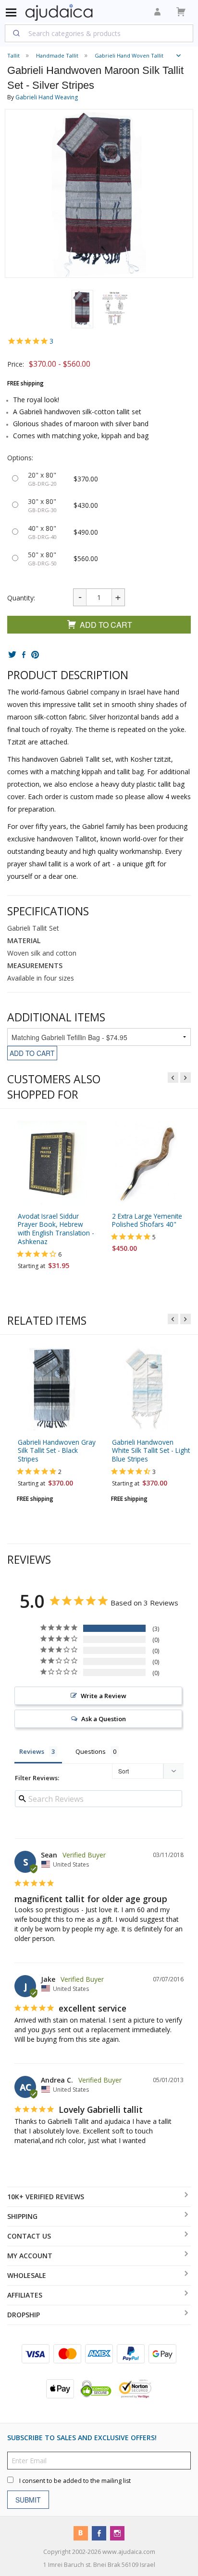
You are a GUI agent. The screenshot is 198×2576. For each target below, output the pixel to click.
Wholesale (27, 2275)
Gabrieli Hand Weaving (47, 97)
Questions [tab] (91, 1751)
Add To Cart (106, 625)
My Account (30, 2256)
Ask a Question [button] (104, 1719)
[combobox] (99, 33)
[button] (82, 309)
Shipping (22, 2216)
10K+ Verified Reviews (46, 2197)
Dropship (24, 2315)
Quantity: (21, 598)
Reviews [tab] (32, 1751)
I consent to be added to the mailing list (75, 2480)
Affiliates (25, 2295)
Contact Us (29, 2236)
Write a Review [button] (104, 1696)
